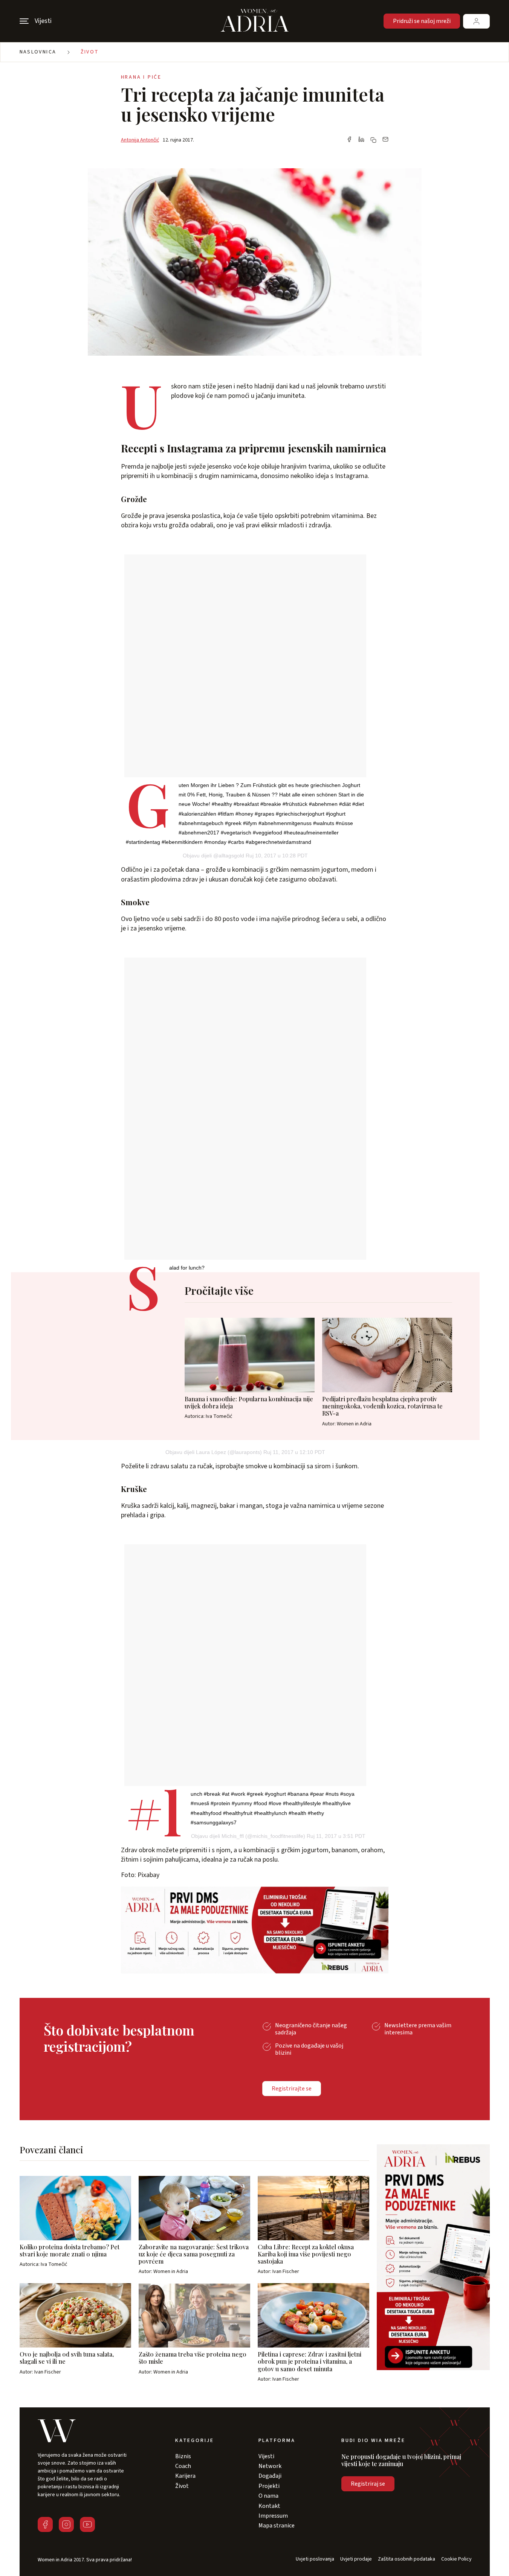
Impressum (273, 2516)
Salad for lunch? (187, 1268)
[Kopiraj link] (373, 140)
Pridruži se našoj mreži (422, 21)
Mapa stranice (277, 2526)
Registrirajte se (292, 2089)
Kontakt (269, 2506)
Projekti (269, 2486)
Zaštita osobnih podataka (407, 2559)
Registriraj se (368, 2484)
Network (270, 2466)
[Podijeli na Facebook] (349, 140)
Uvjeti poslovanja (315, 2559)
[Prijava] (476, 21)
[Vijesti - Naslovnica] (255, 21)
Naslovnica (38, 52)
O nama (268, 2496)
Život (90, 52)
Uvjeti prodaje (356, 2559)
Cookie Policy (456, 2559)
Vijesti (266, 2456)
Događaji (270, 2476)
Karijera (185, 2476)
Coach (183, 2466)
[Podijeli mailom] (385, 140)
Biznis (183, 2456)
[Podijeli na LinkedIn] (361, 140)
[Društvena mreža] (45, 2524)
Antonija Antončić (140, 140)
